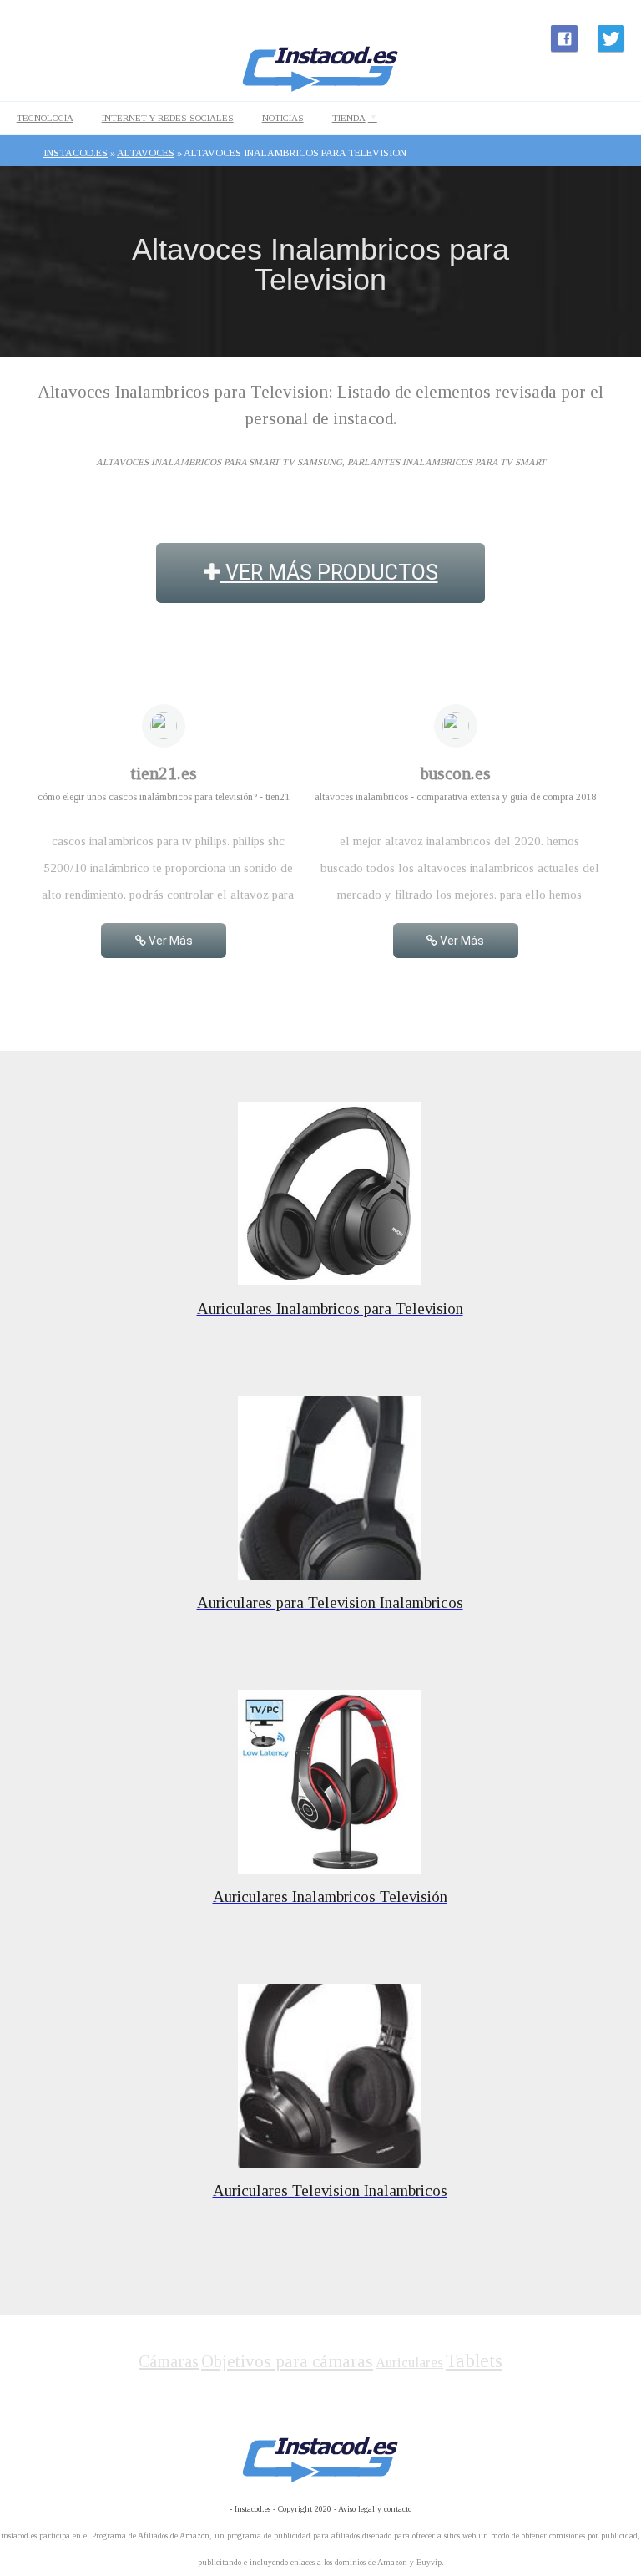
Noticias (283, 118)
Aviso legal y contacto (375, 2509)
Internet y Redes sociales (168, 118)
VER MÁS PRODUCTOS (329, 573)
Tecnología (45, 118)
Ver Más (169, 941)
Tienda (349, 118)
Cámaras (169, 2361)
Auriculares (409, 2363)
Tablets (474, 2361)
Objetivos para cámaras (287, 2361)
